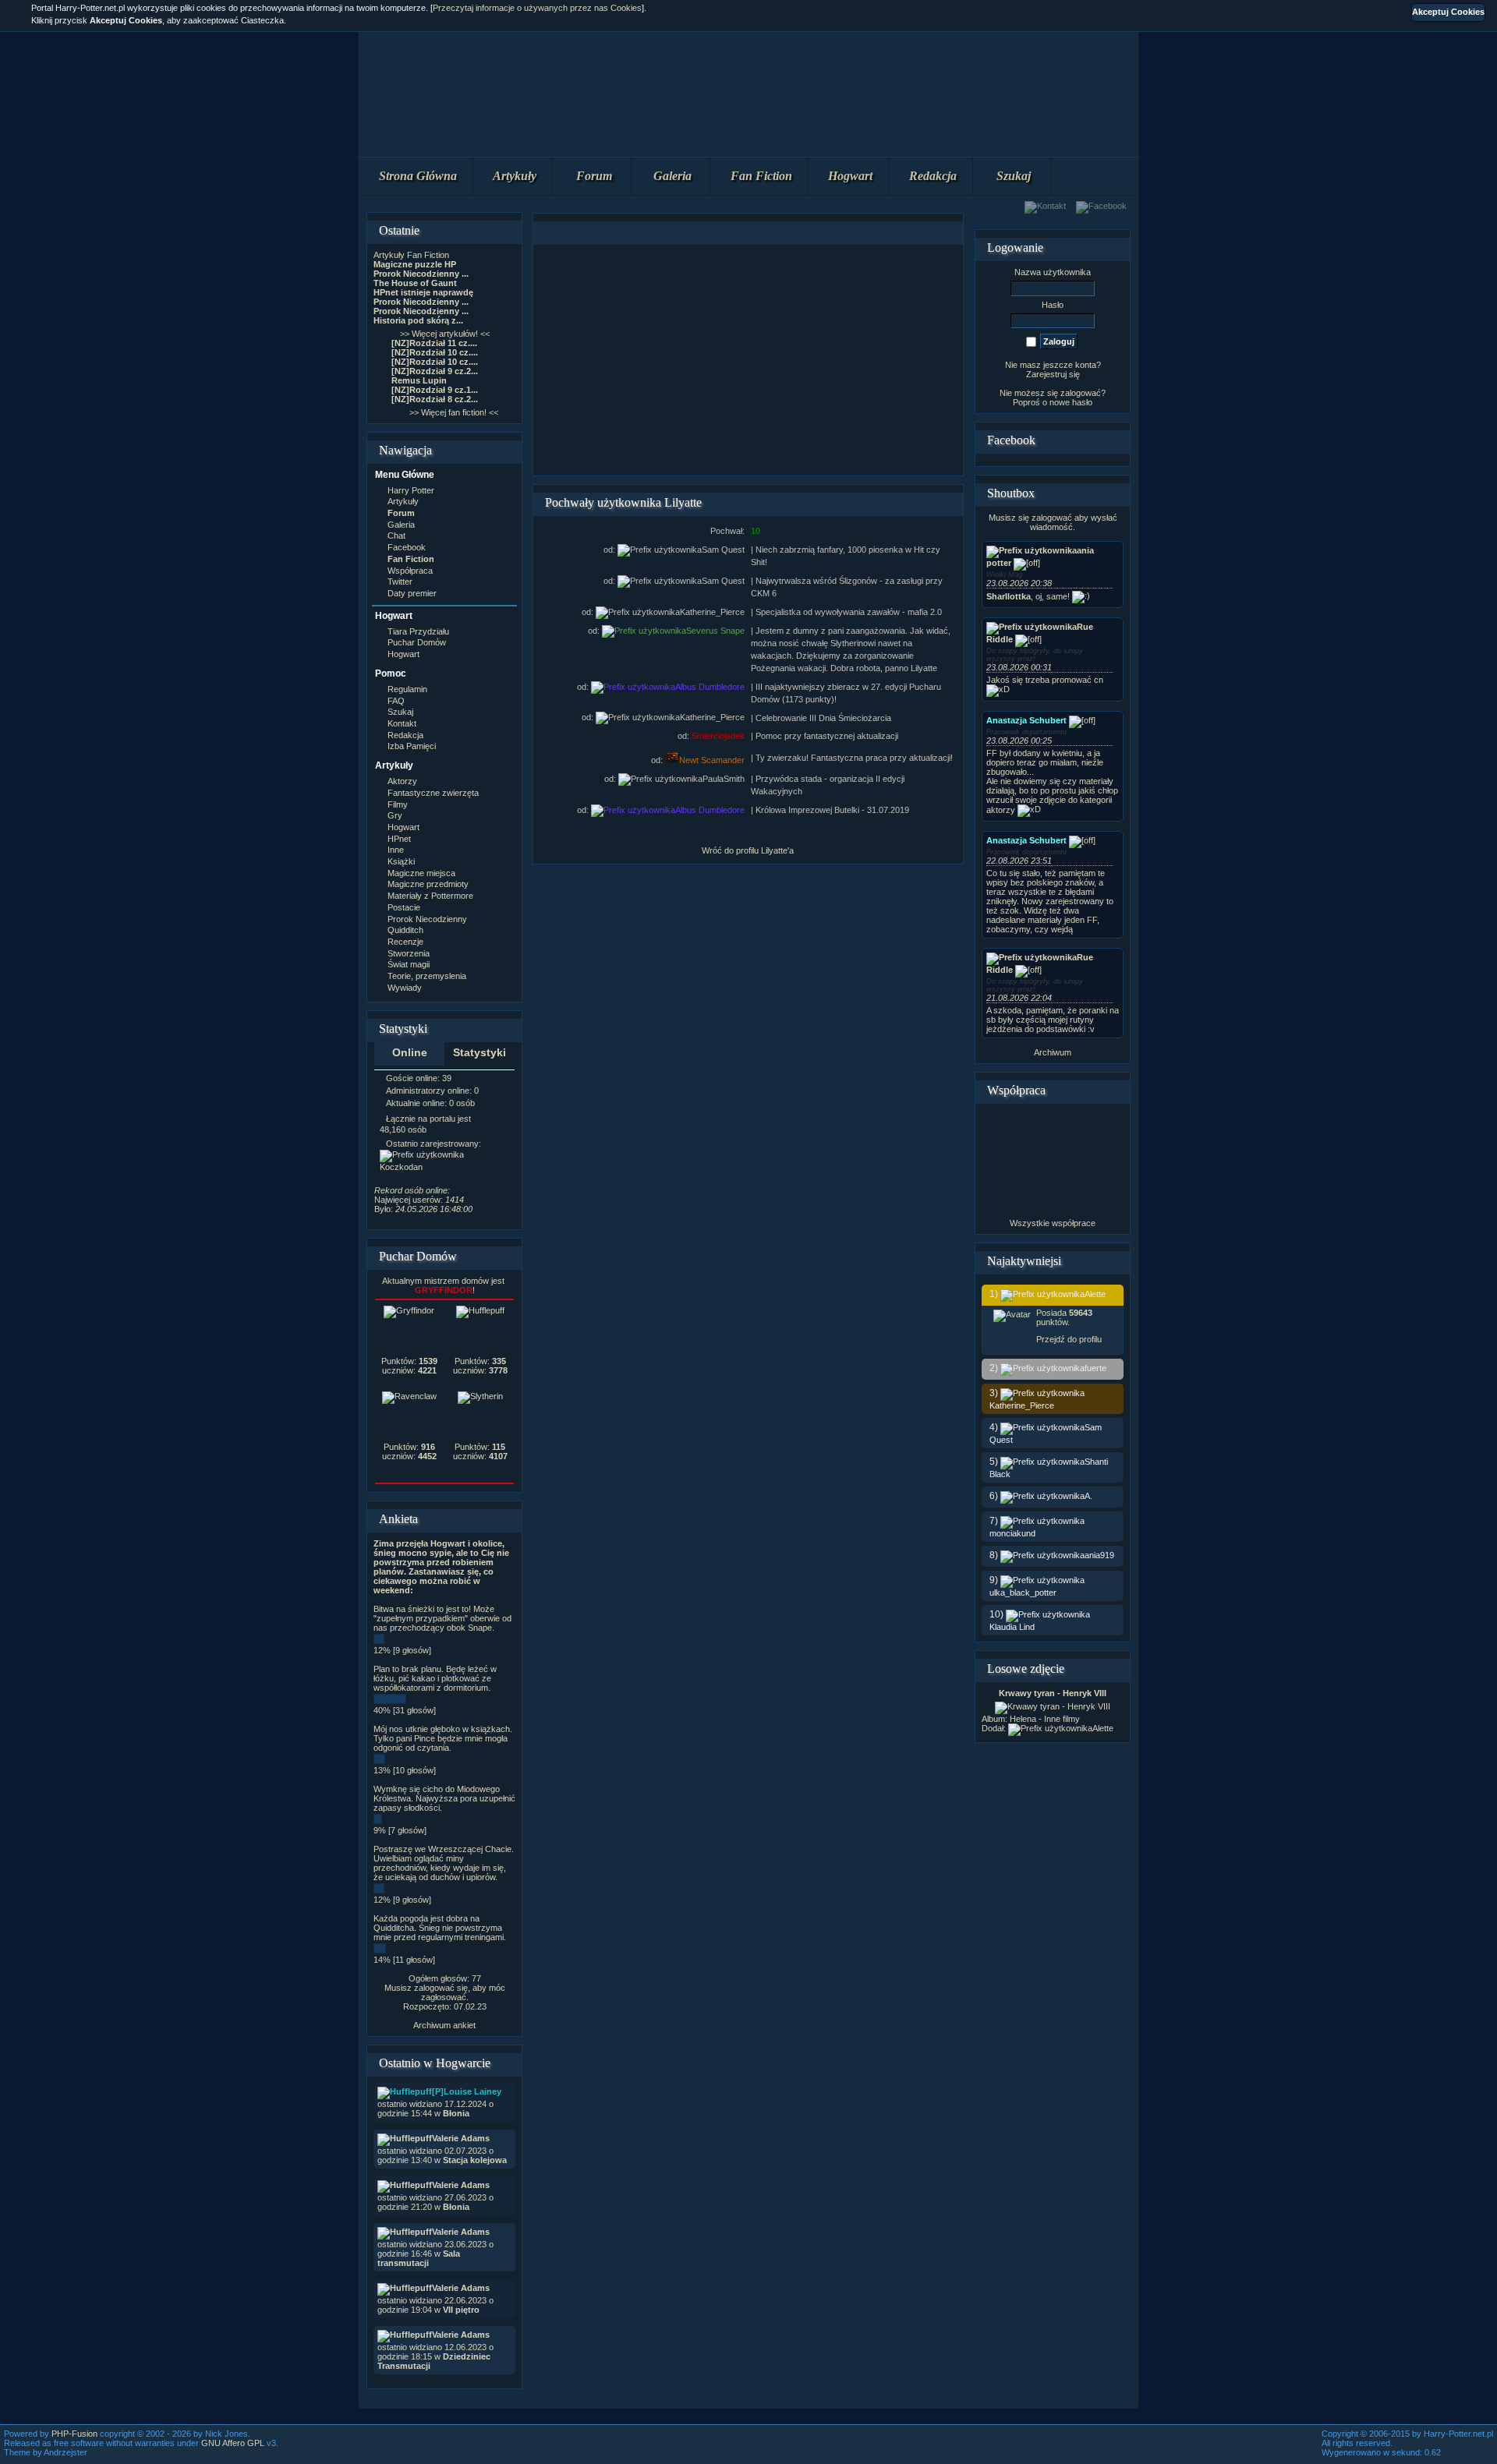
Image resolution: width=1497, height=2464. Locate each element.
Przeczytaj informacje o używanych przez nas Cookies (537, 8)
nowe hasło (1071, 402)
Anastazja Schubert (1026, 720)
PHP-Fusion (74, 2434)
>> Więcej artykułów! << (445, 334)
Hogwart (850, 176)
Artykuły (515, 176)
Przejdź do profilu (1069, 1339)
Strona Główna (418, 176)
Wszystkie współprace (1053, 1223)
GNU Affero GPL (233, 2443)
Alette (1103, 1728)
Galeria (672, 176)
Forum (594, 176)
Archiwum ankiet (444, 2025)
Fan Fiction (761, 176)
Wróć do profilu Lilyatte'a (748, 850)
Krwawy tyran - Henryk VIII (1053, 1693)
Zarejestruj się (1053, 374)
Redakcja (933, 176)
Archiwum (1053, 1052)
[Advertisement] (748, 360)
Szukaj (1014, 176)
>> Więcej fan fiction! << (454, 412)
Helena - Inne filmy (1045, 1719)
